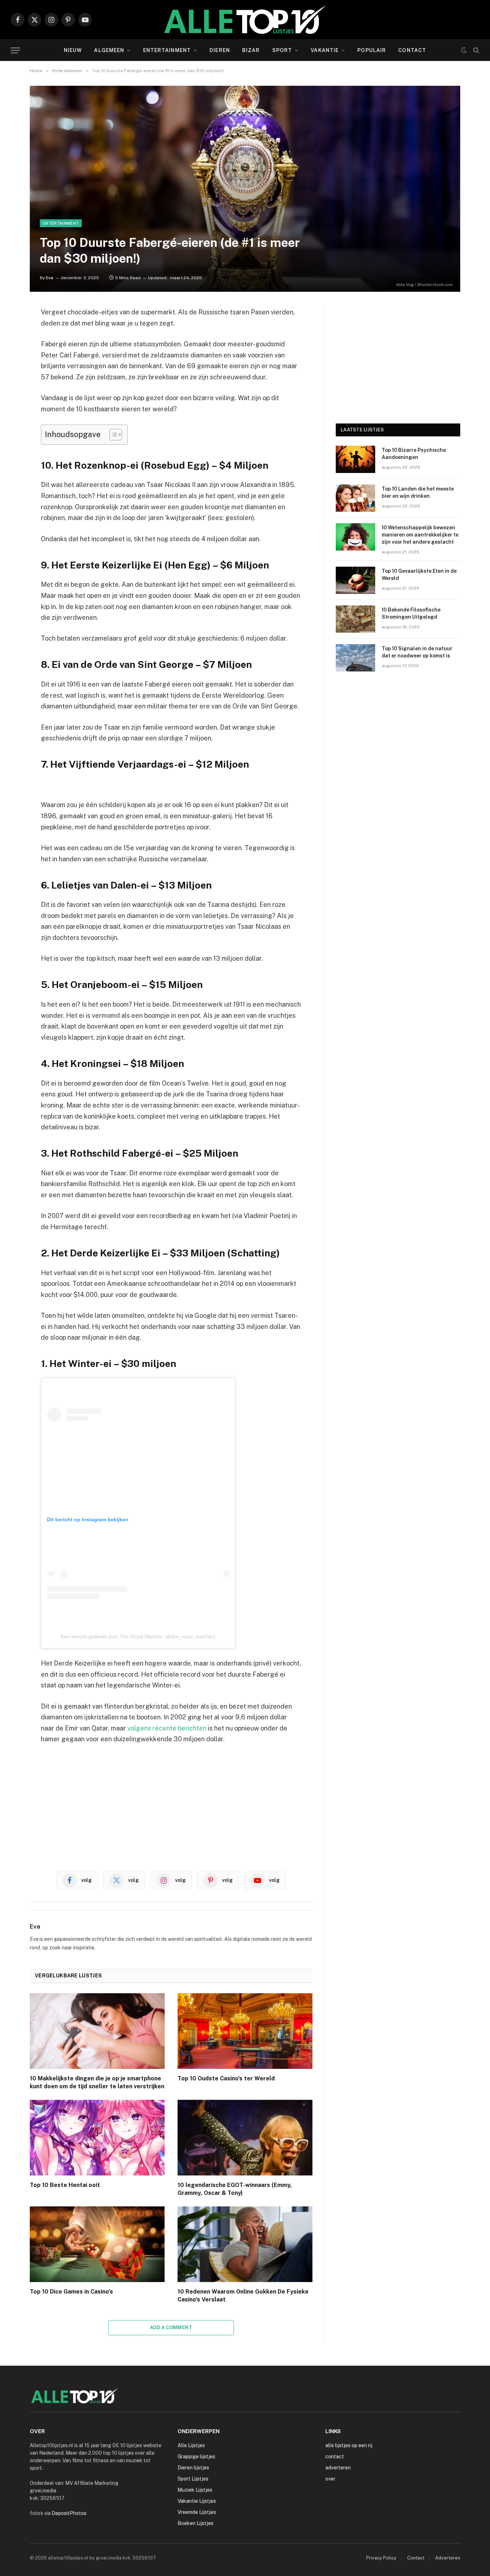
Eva (50, 278)
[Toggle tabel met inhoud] (112, 435)
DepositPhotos (69, 2513)
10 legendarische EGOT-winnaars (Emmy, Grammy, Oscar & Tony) (235, 2189)
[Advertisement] (171, 1805)
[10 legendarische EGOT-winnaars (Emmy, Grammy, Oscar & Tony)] (245, 2138)
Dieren (220, 50)
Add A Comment (171, 2327)
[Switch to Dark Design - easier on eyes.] (464, 50)
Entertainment (167, 50)
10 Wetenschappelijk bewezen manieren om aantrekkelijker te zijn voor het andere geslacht (420, 535)
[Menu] (15, 50)
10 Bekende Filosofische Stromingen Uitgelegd (411, 613)
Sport (282, 50)
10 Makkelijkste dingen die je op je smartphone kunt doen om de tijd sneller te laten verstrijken (97, 2082)
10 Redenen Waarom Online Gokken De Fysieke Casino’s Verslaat (243, 2296)
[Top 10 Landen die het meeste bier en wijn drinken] (355, 498)
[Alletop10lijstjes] (245, 20)
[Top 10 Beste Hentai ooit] (97, 2138)
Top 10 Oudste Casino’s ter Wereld (226, 2078)
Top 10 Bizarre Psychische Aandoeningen (414, 454)
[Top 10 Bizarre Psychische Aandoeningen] (355, 459)
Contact (412, 50)
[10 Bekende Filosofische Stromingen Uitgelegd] (355, 619)
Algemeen (109, 50)
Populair (372, 50)
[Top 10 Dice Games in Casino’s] (97, 2244)
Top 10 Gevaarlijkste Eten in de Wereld (419, 575)
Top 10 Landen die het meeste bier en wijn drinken (418, 492)
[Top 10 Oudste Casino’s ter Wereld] (245, 2031)
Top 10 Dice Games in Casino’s (71, 2292)
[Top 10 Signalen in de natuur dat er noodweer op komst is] (355, 658)
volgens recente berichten (167, 1728)
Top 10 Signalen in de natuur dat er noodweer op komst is (417, 652)
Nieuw (73, 50)
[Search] (475, 50)
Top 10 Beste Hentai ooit (65, 2185)
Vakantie (325, 50)
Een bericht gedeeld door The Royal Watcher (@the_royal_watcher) (138, 1636)
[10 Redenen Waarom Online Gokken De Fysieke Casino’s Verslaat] (245, 2244)
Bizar (251, 50)
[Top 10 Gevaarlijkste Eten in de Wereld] (355, 580)
